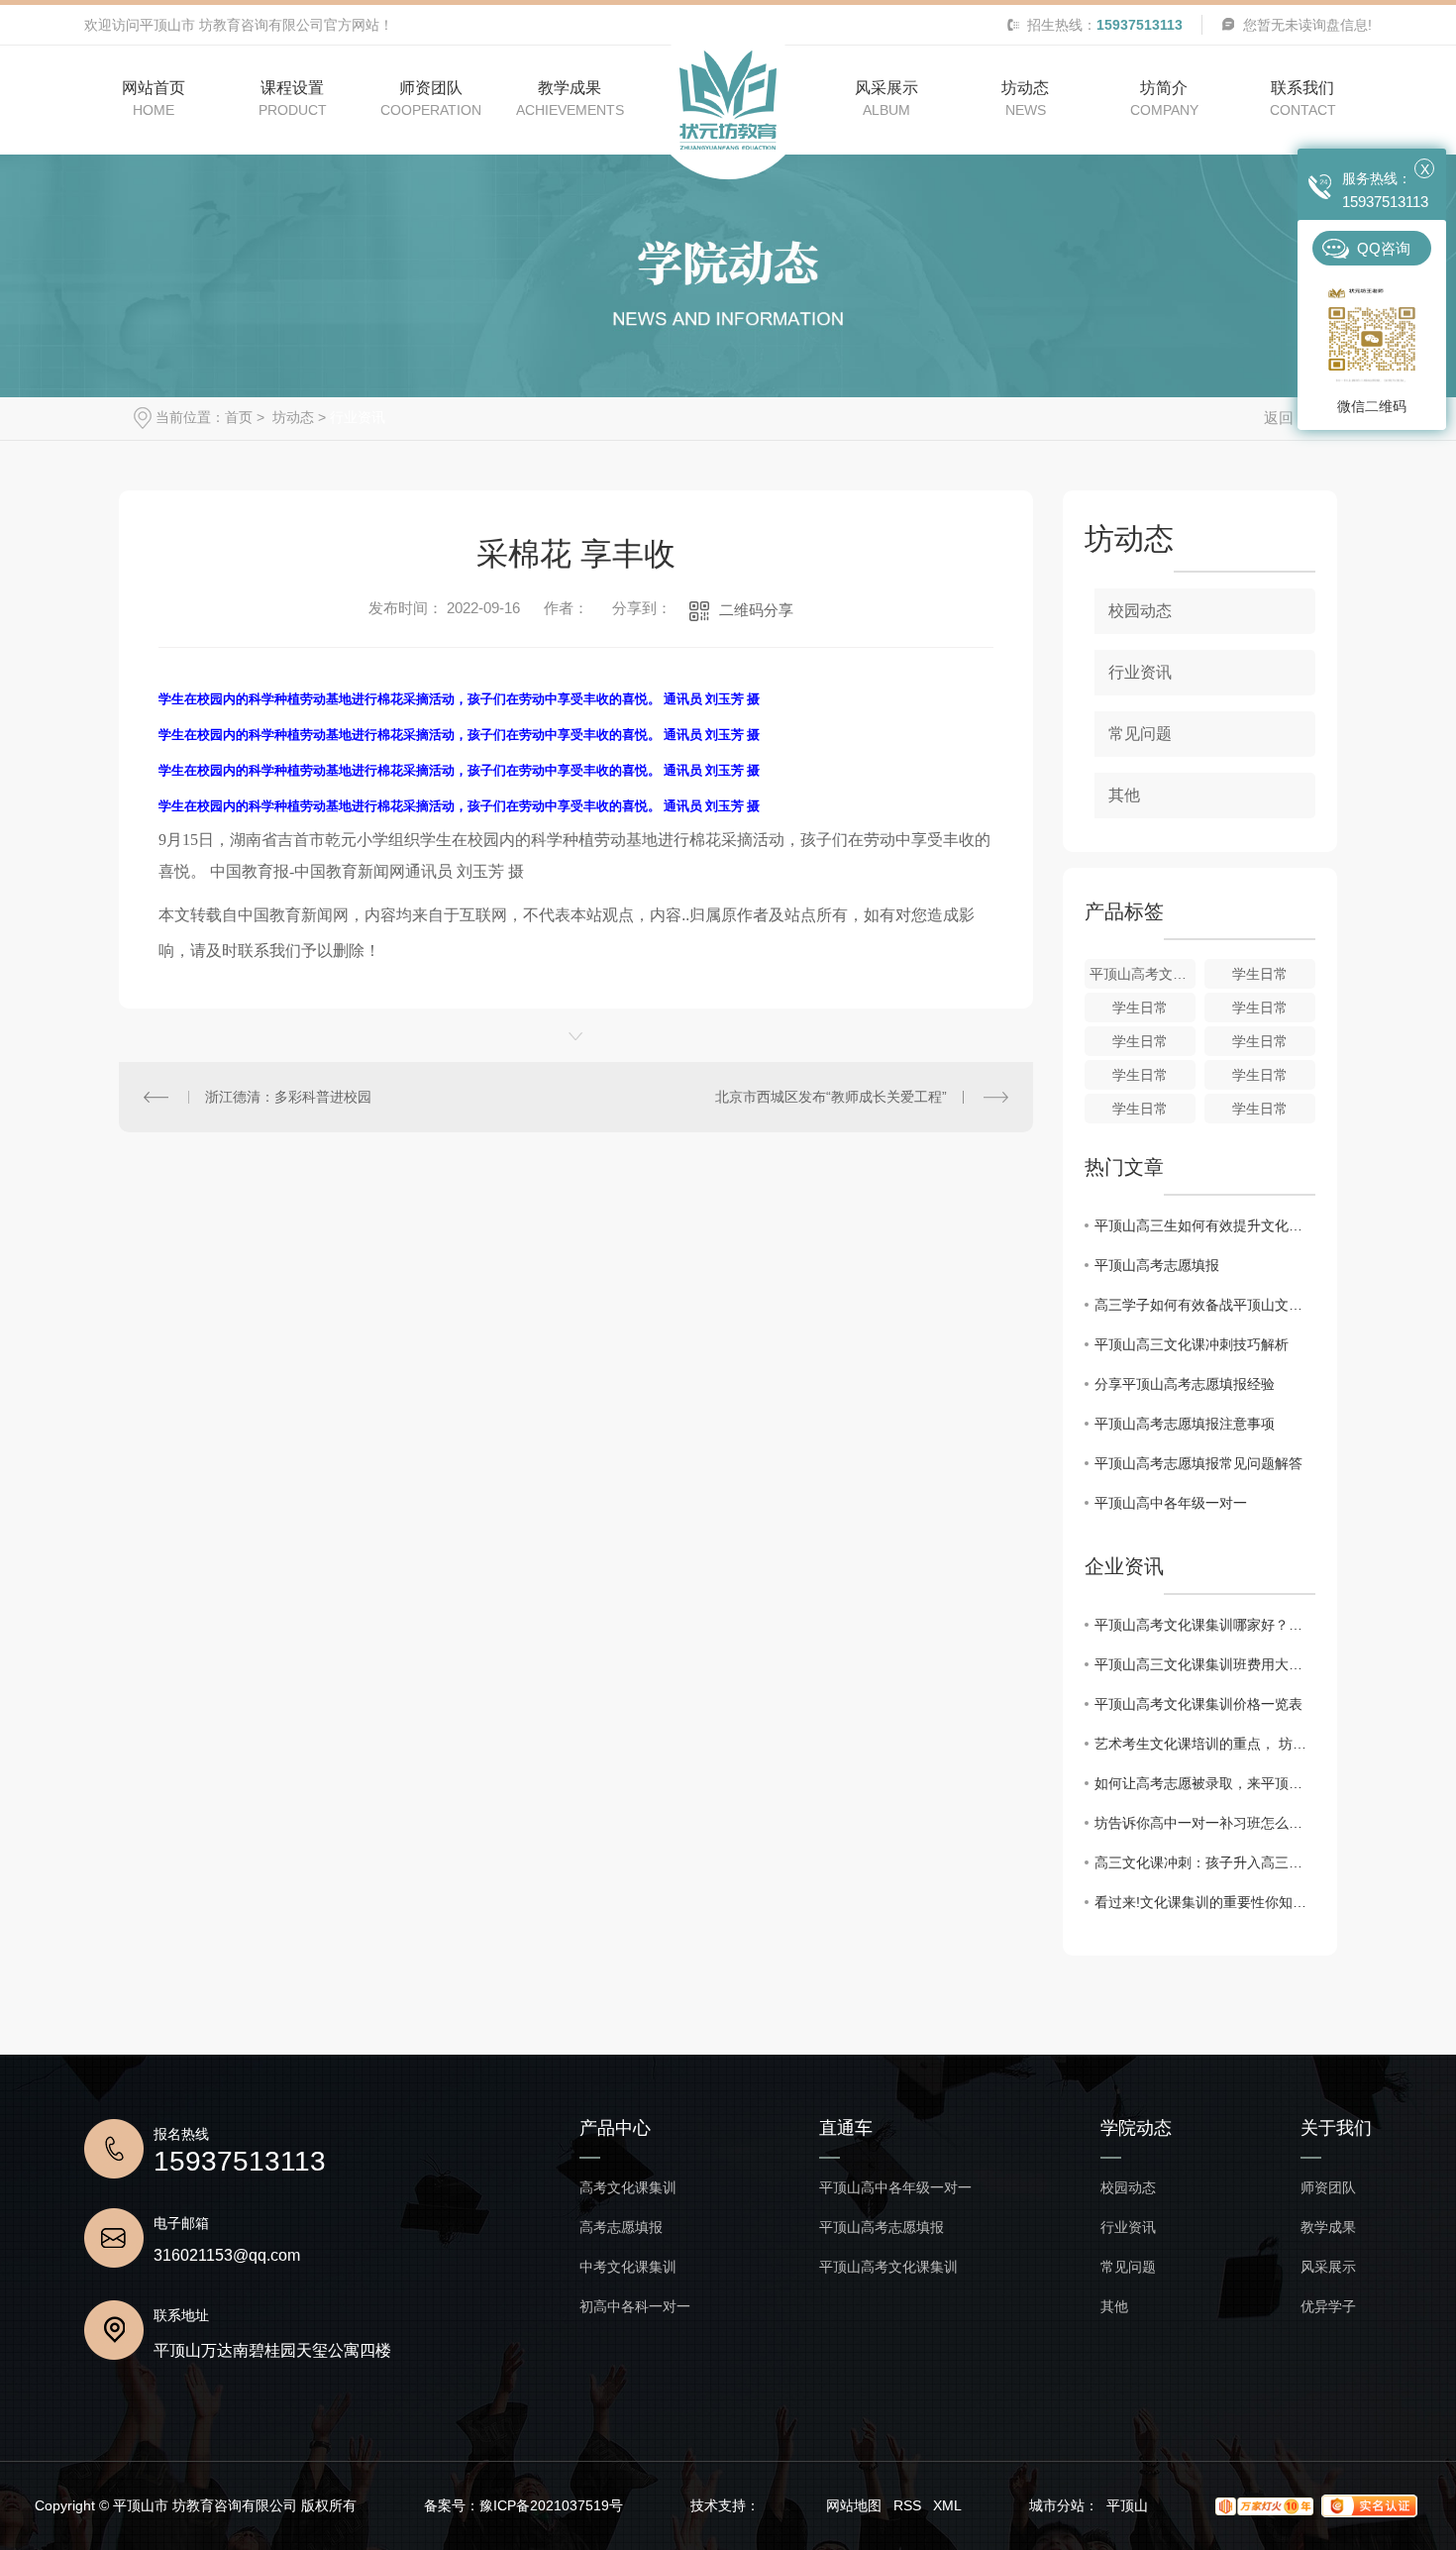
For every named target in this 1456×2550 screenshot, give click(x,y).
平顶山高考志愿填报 (1157, 1265)
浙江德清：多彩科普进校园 (288, 1097)
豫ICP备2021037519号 (551, 2505)
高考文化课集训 (628, 2188)
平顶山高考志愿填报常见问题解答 (1198, 1463)
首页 (239, 417)
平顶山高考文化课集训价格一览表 (1198, 1704)
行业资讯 (358, 417)
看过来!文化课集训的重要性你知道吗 (1205, 1902)
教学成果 (1328, 2228)
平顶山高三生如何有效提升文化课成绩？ (1205, 1225)
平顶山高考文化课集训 (888, 2267)
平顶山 (1127, 2505)
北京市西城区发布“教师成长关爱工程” (831, 1097)
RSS (907, 2505)
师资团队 (1328, 2188)
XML (947, 2505)
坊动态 (291, 417)
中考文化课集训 (628, 2267)
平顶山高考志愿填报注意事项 (1185, 1424)
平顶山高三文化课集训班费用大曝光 (1205, 1664)
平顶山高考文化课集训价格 (1143, 974)
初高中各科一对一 (635, 2307)
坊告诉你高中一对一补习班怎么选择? (1205, 1823)
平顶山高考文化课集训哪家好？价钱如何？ (1205, 1625)
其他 (1124, 795)
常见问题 (1140, 734)
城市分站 (1057, 2505)
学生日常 (1260, 974)
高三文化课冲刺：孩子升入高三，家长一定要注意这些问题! (1205, 1862)
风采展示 (1328, 2267)
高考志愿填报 (621, 2228)
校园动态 (1140, 611)
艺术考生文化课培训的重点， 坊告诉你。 (1205, 1744)
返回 (1279, 418)
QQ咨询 (1384, 248)
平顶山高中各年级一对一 (1171, 1503)
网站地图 (854, 2505)
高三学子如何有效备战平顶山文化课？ (1205, 1305)
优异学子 (1328, 2307)
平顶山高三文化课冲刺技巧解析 (1192, 1344)
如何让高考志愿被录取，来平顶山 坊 (1205, 1783)
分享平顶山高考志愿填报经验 (1185, 1384)
